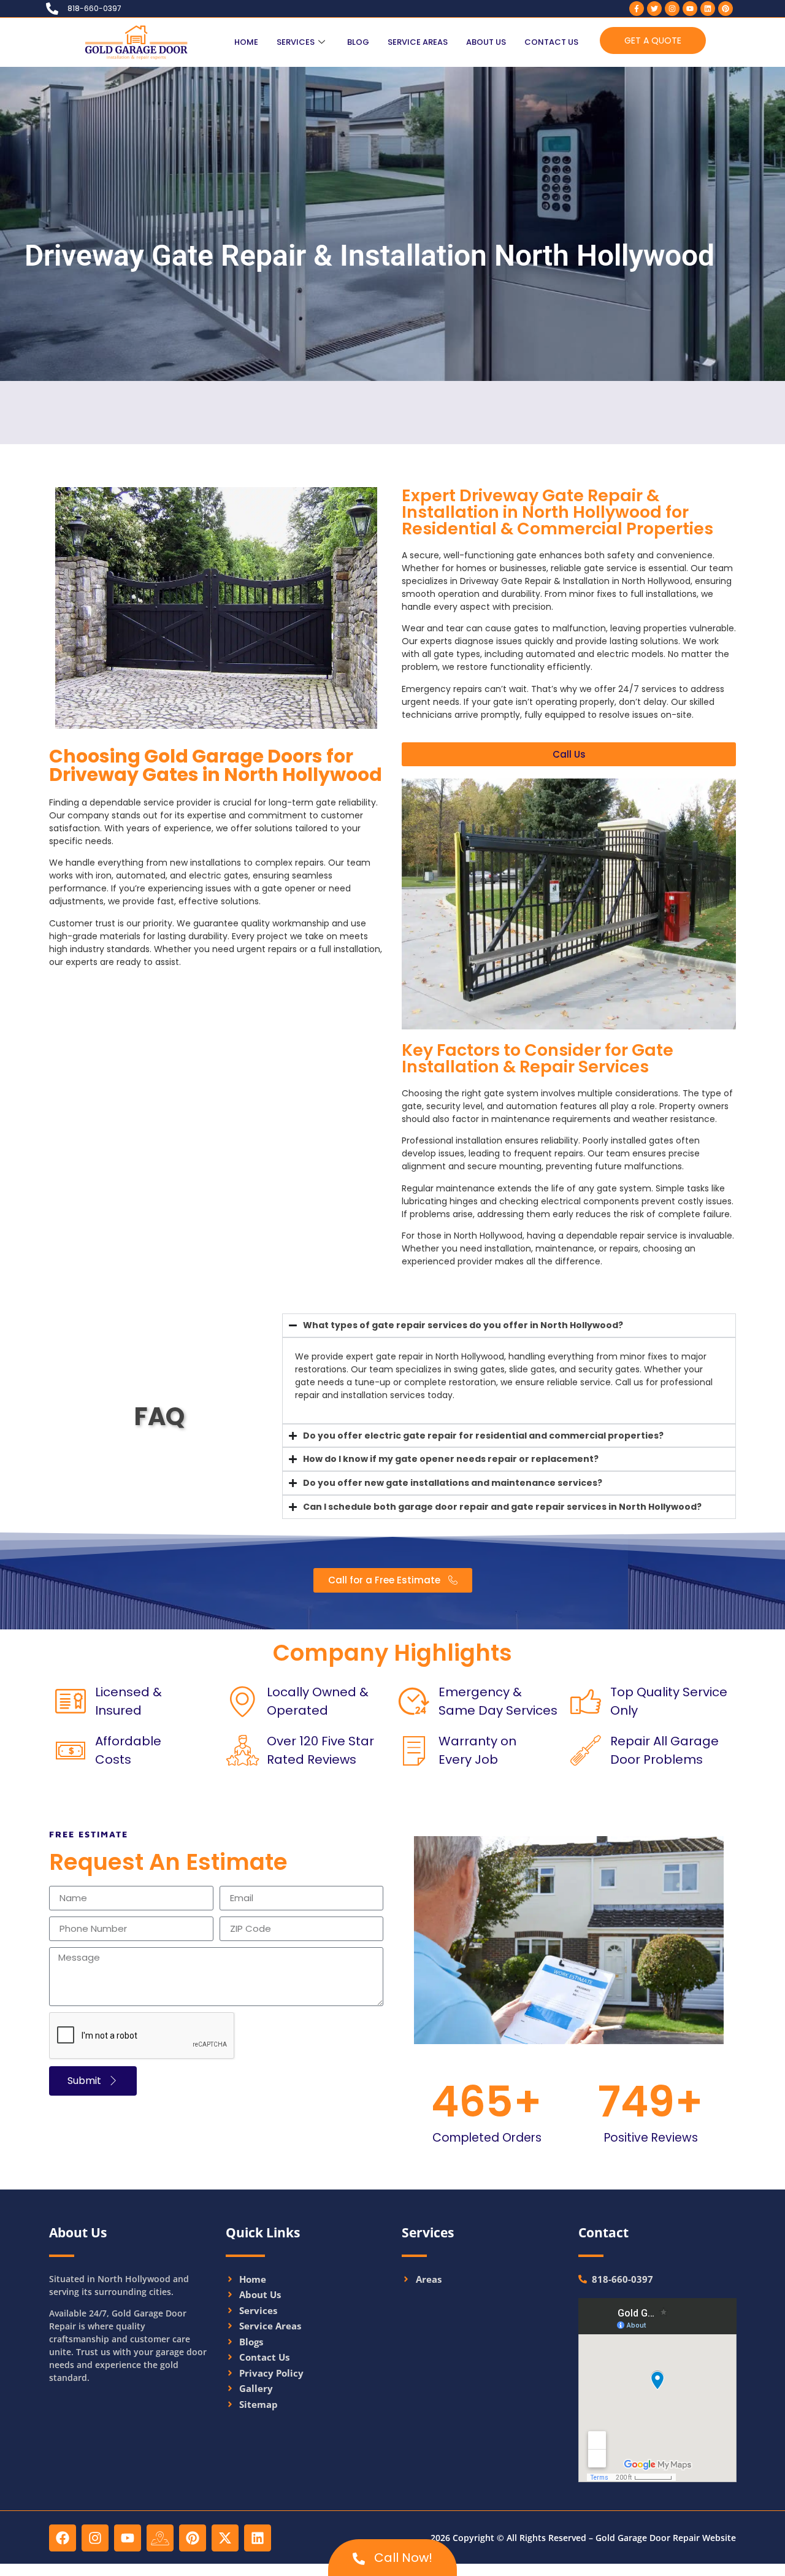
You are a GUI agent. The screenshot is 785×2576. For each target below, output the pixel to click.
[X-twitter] (225, 2538)
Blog (358, 42)
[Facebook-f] (637, 9)
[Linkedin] (708, 9)
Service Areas (418, 42)
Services (296, 42)
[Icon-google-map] (160, 2538)
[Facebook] (63, 2538)
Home (246, 42)
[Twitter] (654, 9)
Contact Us (551, 42)
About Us (486, 42)
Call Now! (402, 2558)
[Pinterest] (726, 9)
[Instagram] (672, 9)
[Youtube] (690, 9)
